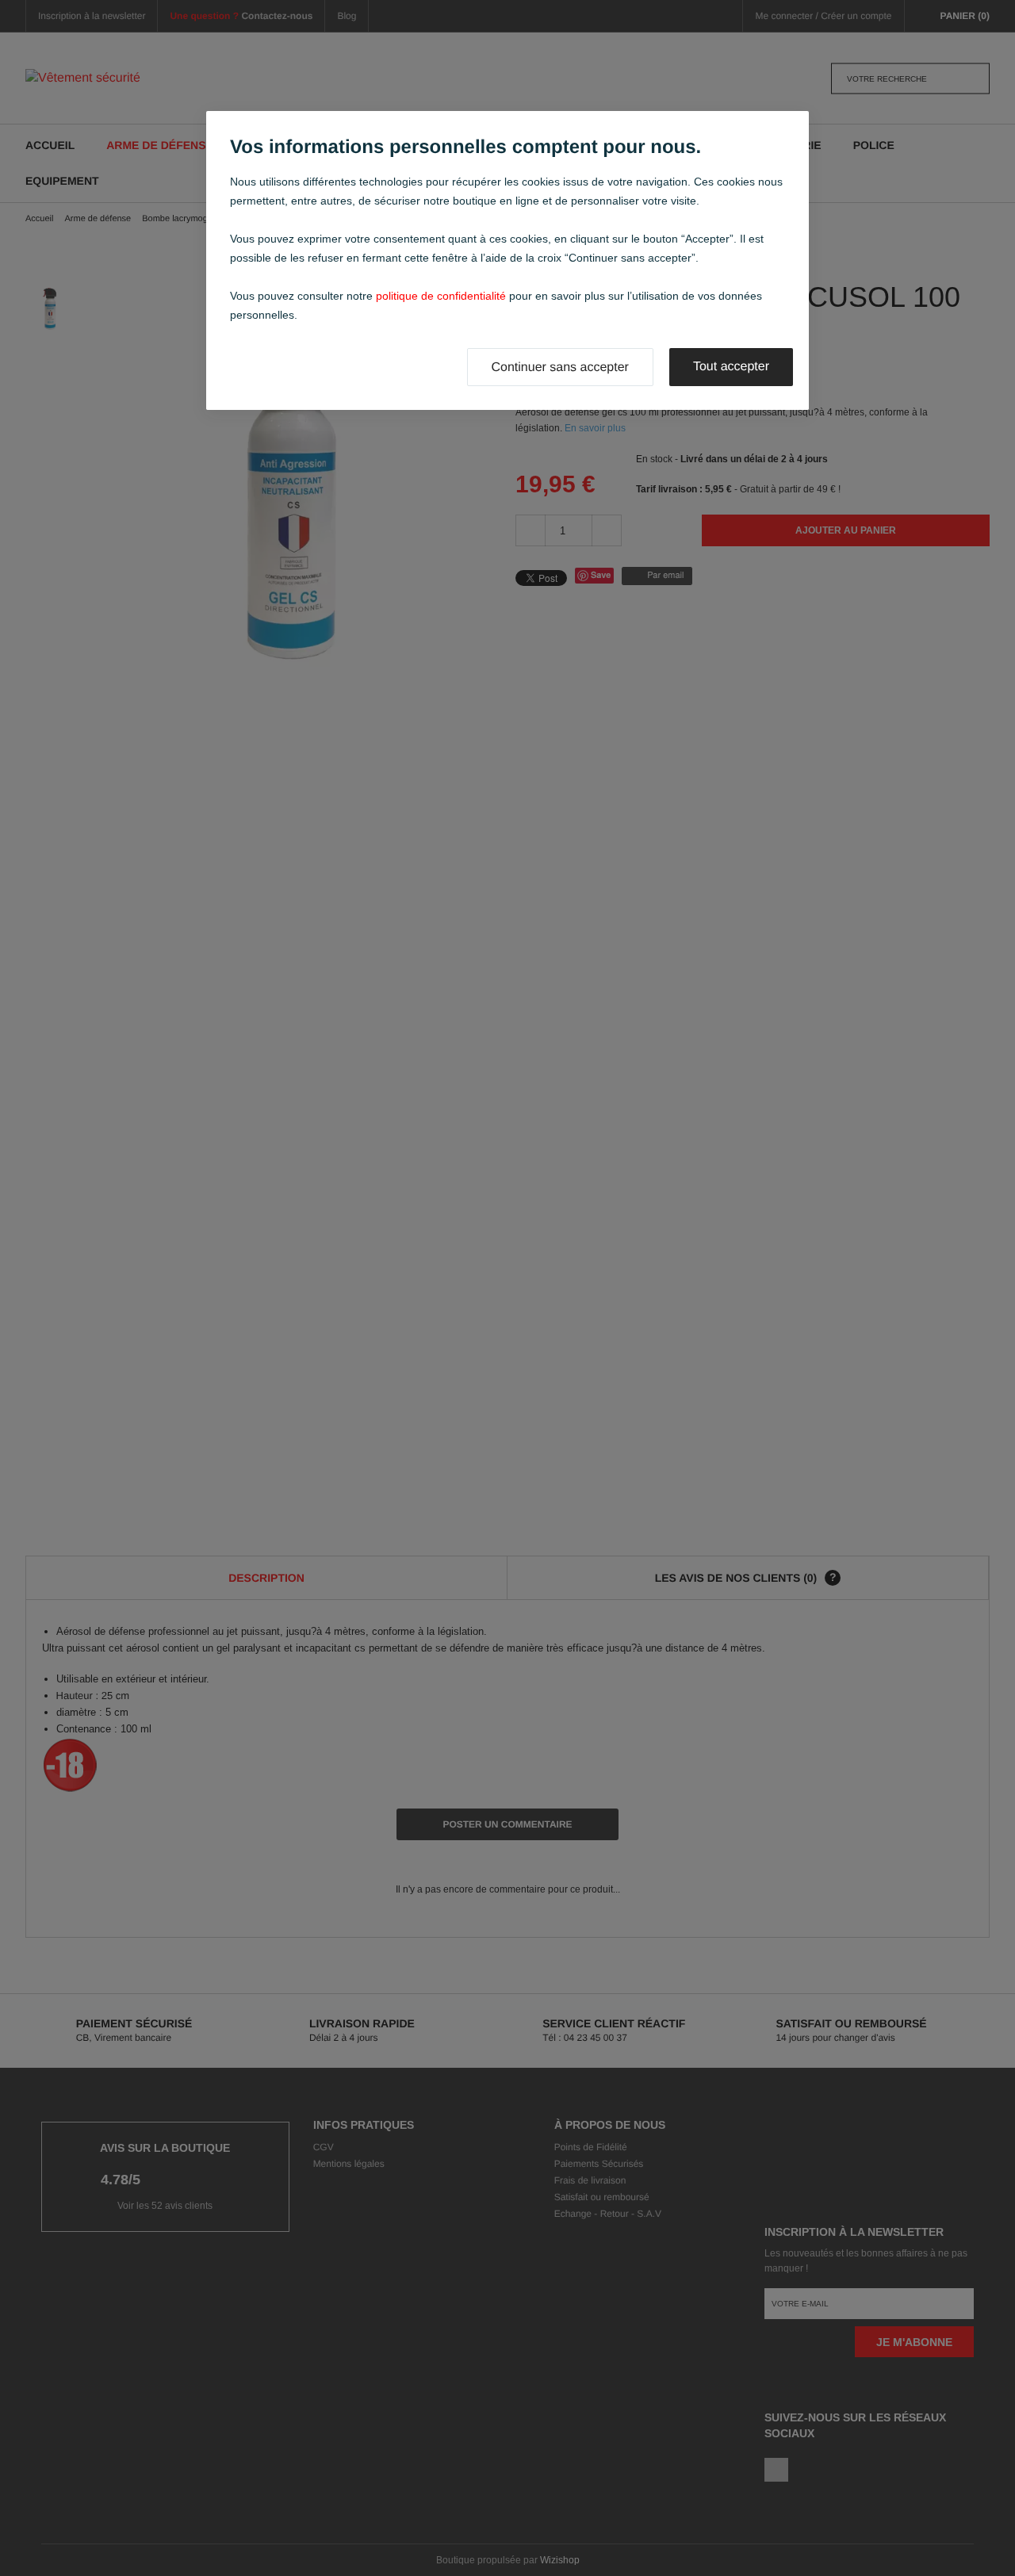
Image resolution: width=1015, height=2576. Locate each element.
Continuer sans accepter (560, 367)
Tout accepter (731, 367)
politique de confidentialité (441, 296)
